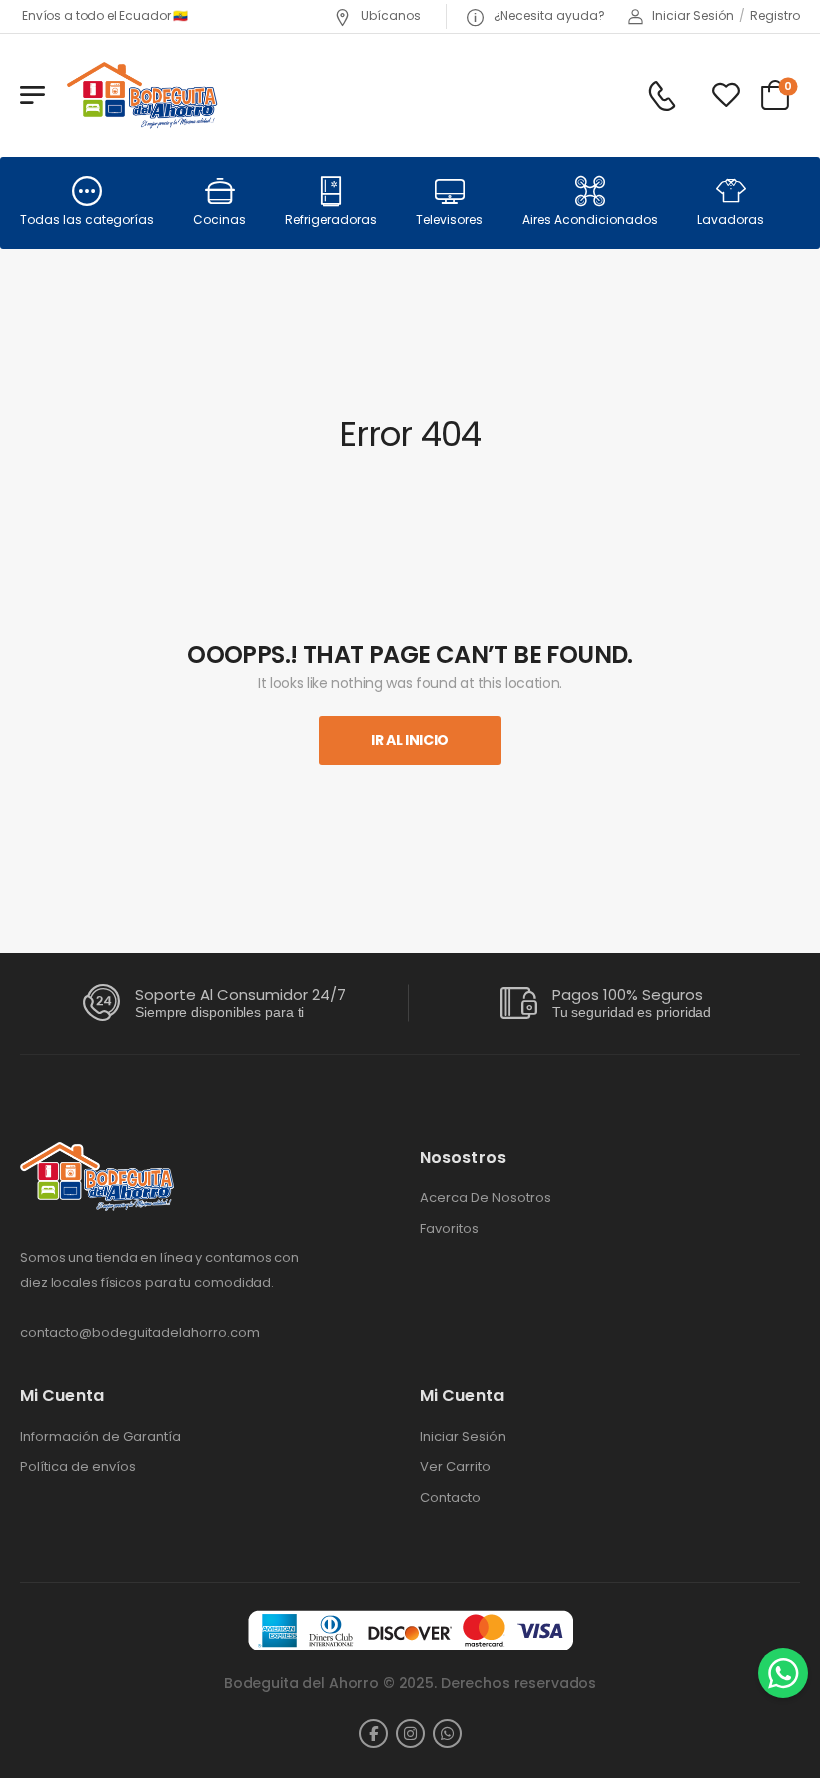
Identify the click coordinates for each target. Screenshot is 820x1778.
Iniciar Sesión (463, 1437)
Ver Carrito (455, 1467)
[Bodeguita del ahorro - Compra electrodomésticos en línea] (141, 94)
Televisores (449, 219)
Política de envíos (78, 1467)
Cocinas (219, 219)
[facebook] (373, 1733)
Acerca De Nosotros (485, 1198)
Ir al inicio (410, 740)
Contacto (450, 1498)
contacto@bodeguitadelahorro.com (140, 1332)
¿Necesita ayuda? (548, 15)
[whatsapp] (447, 1733)
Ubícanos (389, 15)
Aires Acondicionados (590, 219)
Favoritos (449, 1229)
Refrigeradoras (331, 219)
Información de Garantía (100, 1437)
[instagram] (410, 1733)
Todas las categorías (87, 219)
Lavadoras (730, 219)
